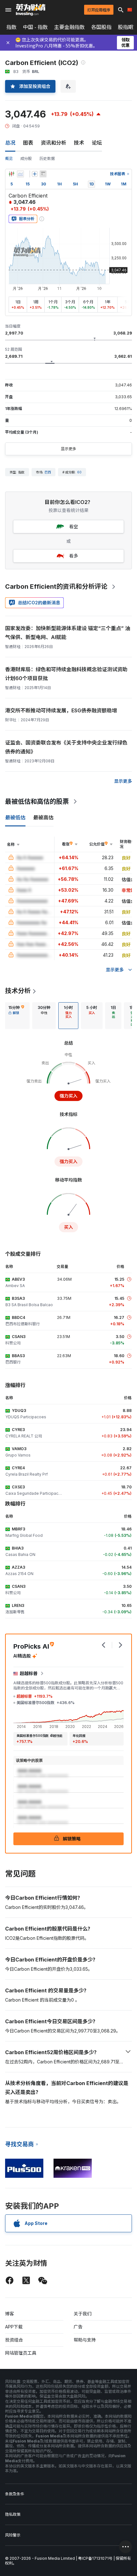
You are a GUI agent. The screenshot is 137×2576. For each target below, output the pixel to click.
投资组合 (14, 2340)
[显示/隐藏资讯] (43, 174)
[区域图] (20, 174)
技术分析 (18, 991)
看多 (74, 556)
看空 (74, 526)
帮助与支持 (85, 2340)
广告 (78, 2327)
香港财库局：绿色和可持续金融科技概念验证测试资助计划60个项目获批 (66, 674)
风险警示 (13, 2535)
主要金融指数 (69, 27)
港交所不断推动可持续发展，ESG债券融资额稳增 (61, 710)
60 (79, 472)
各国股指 (101, 27)
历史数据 (47, 158)
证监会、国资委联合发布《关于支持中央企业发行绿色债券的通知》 (66, 747)
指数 (11, 27)
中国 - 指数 (35, 27)
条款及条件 (15, 2494)
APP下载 (14, 2327)
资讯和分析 (54, 143)
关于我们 (83, 2314)
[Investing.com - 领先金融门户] (31, 10)
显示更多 (68, 449)
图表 (28, 143)
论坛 (97, 143)
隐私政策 (13, 2514)
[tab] (16, 1016)
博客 (10, 2314)
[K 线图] (11, 174)
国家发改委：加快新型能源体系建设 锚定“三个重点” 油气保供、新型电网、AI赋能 (68, 633)
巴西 (48, 472)
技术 (79, 143)
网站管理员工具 (21, 2353)
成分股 (26, 158)
